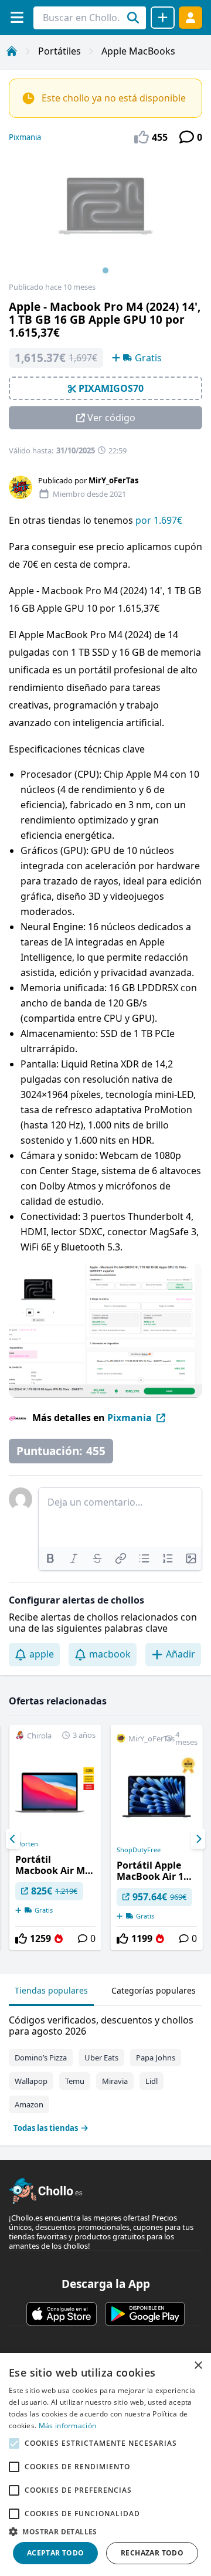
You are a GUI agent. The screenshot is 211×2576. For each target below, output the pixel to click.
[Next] (198, 1839)
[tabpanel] (105, 2071)
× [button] (198, 2366)
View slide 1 (105, 270)
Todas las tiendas (46, 2128)
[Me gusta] (21, 1938)
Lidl (152, 2081)
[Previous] (13, 1839)
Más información (68, 2426)
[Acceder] (190, 17)
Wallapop (31, 2081)
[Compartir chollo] (163, 18)
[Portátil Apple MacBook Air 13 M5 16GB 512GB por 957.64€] (157, 1838)
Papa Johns (156, 2058)
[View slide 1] (105, 218)
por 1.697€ (159, 520)
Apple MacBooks (138, 51)
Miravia (115, 2081)
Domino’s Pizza (41, 2058)
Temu (75, 2081)
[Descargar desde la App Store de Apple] (62, 2314)
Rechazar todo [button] (152, 2553)
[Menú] (17, 17)
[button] (105, 2531)
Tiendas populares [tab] (51, 1990)
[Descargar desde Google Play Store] (145, 2314)
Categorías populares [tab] (154, 1990)
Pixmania (25, 137)
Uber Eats (101, 2058)
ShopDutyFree (139, 1850)
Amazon (29, 2104)
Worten (27, 1844)
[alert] (105, 2465)
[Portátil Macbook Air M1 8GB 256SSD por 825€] (55, 1838)
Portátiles (59, 51)
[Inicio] (12, 51)
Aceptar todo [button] (56, 2553)
